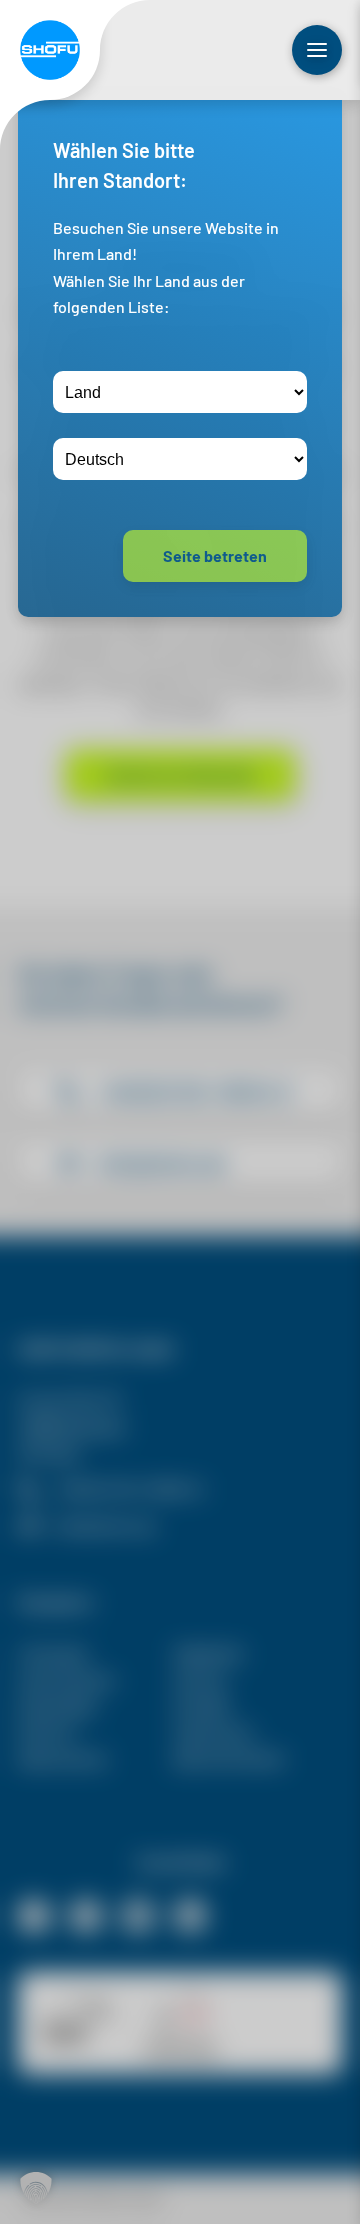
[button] (36, 2188)
